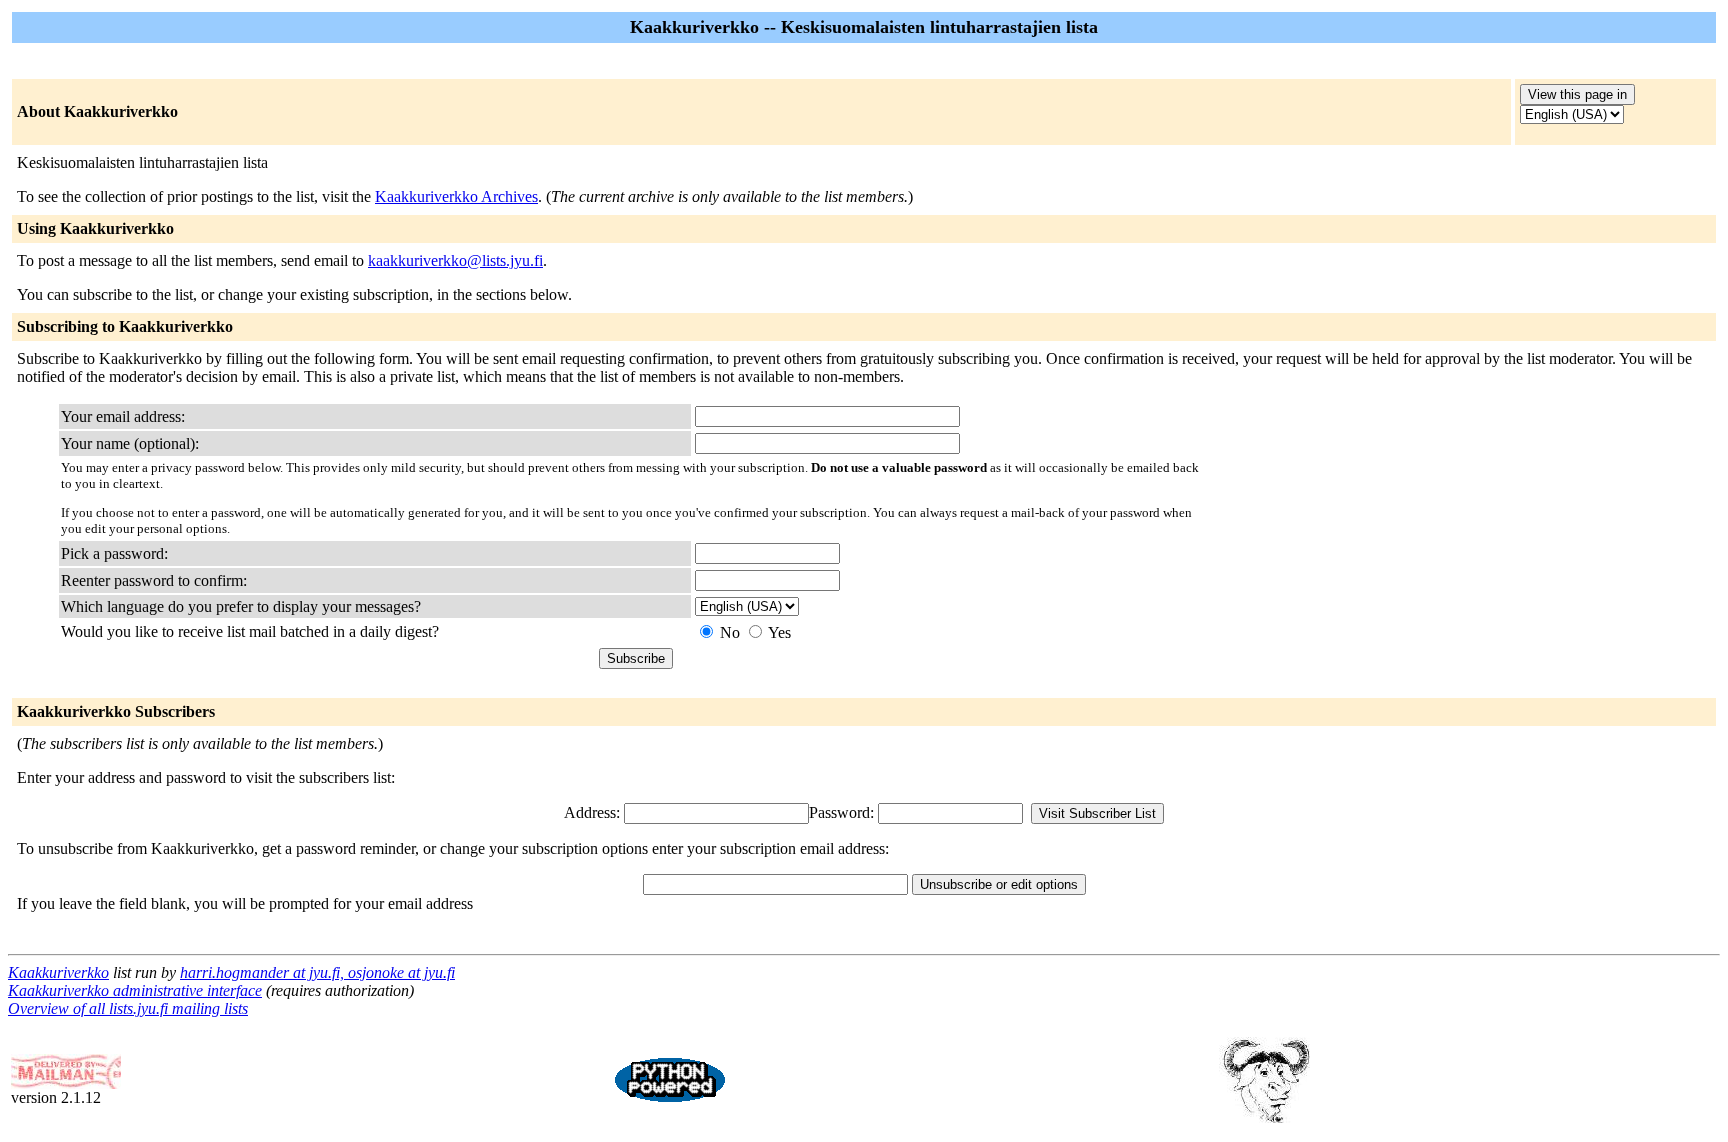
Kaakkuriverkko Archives (456, 196)
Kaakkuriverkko (58, 972)
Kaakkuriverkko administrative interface (135, 990)
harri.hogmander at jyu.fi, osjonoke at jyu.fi (317, 972)
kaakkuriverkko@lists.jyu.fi (455, 260)
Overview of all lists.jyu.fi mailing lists (128, 1008)
